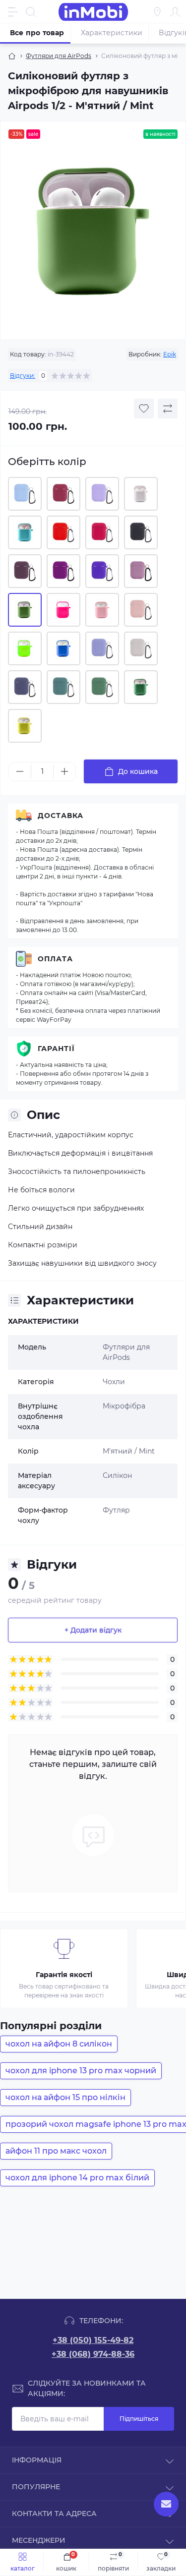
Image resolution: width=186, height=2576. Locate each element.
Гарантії (56, 1049)
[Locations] (157, 12)
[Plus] (64, 771)
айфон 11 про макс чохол (56, 2151)
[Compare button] (168, 409)
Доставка (61, 816)
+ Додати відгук (93, 1630)
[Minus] (20, 771)
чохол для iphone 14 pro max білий (77, 2178)
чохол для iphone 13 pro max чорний (81, 2071)
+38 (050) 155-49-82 (93, 2340)
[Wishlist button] (144, 409)
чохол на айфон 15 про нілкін (65, 2097)
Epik (170, 354)
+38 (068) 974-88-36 (93, 2354)
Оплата (55, 959)
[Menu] (13, 12)
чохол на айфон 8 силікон (59, 2044)
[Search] (31, 12)
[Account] (175, 12)
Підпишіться (139, 2419)
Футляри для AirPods (59, 56)
